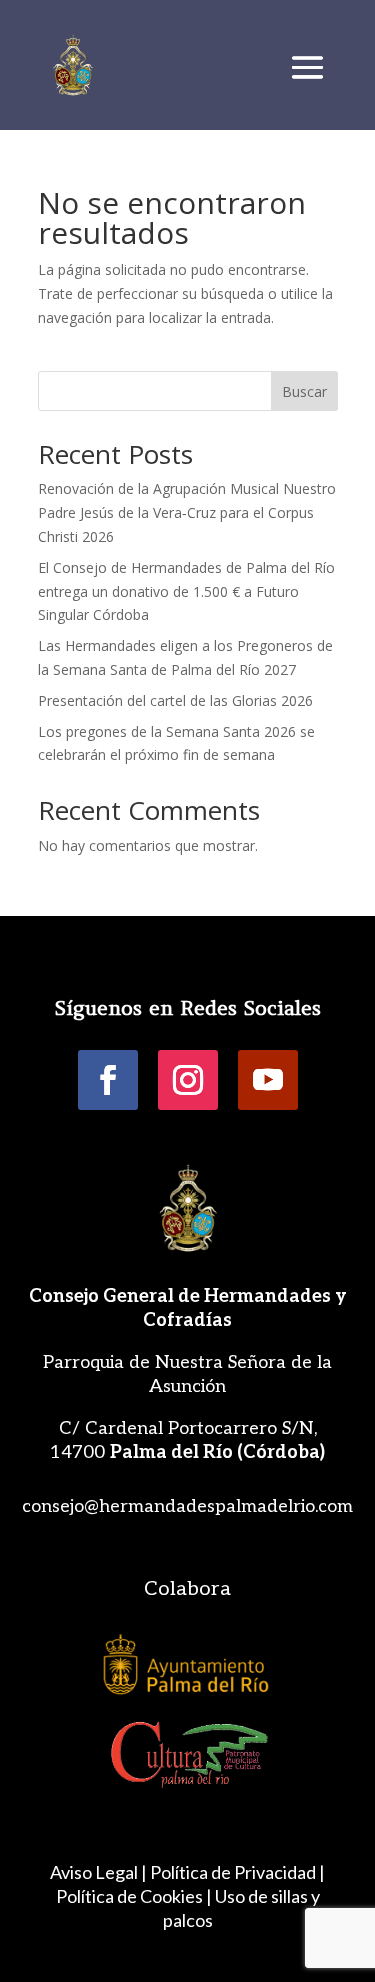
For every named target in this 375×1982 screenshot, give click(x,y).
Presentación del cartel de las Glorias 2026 (175, 700)
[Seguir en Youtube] (268, 1080)
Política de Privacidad (233, 1872)
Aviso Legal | (98, 1872)
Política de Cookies (129, 1896)
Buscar (304, 391)
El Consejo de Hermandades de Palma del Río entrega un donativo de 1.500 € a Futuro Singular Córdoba (186, 591)
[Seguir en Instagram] (188, 1080)
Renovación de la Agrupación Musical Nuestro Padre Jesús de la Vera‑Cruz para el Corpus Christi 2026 (187, 512)
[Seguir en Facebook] (108, 1080)
